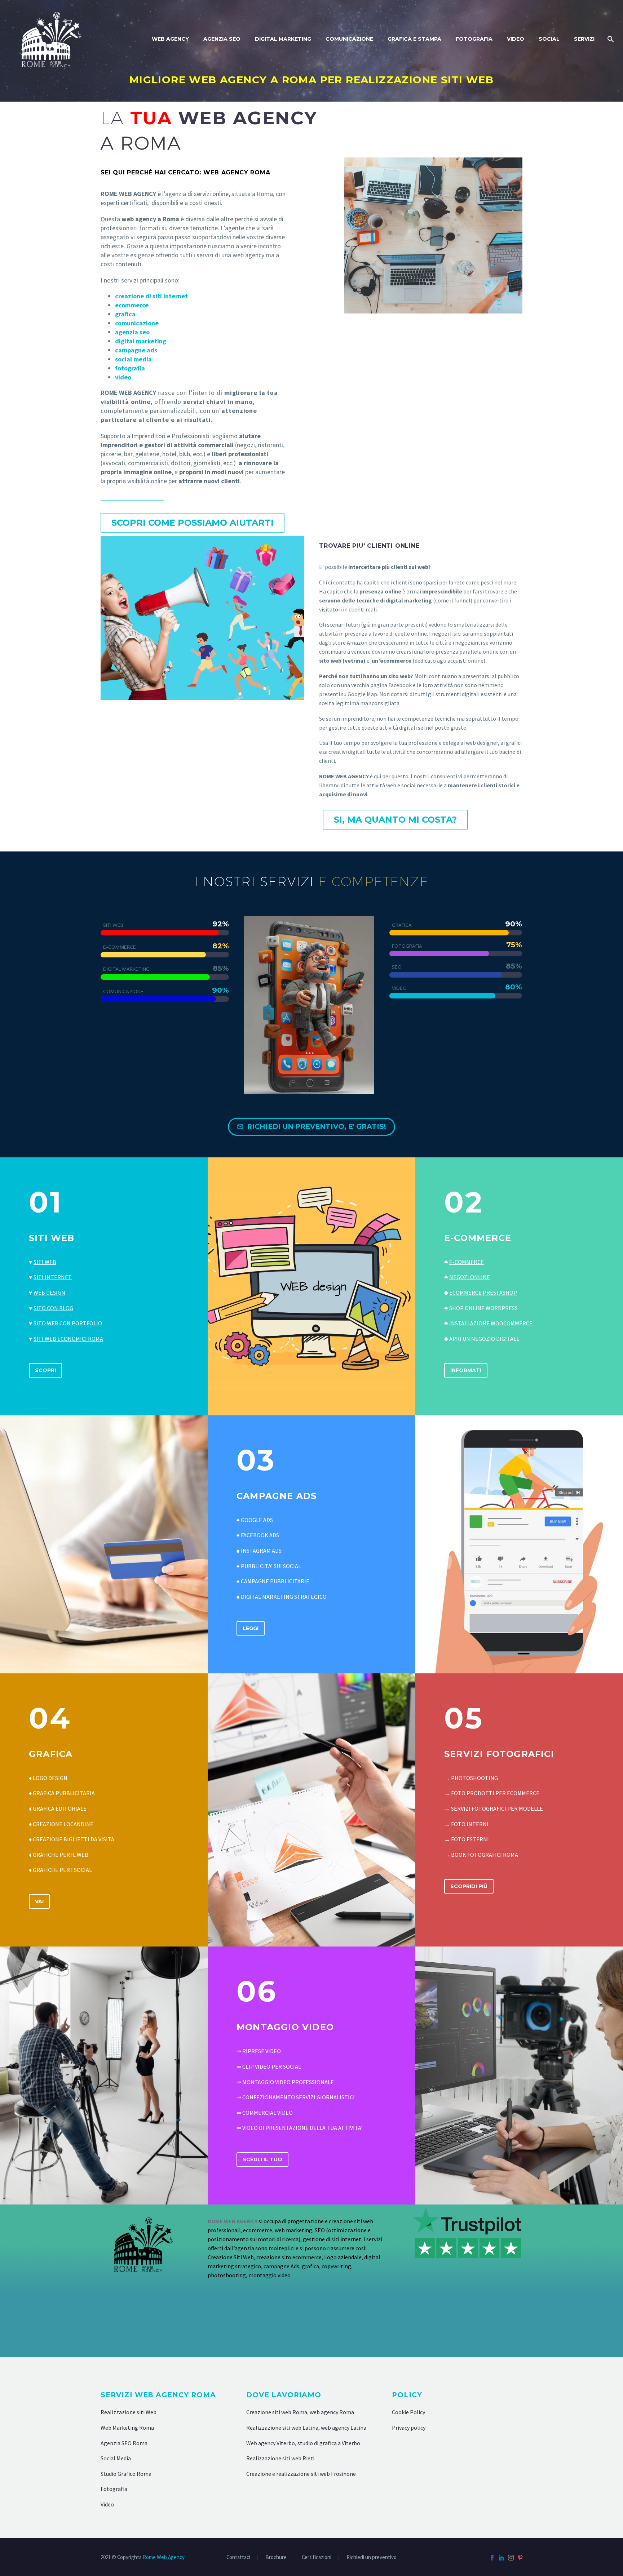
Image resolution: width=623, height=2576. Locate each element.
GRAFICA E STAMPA (414, 39)
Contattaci (238, 2557)
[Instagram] (511, 2558)
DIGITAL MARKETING (283, 39)
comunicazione (137, 323)
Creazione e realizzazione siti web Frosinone (301, 2474)
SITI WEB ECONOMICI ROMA (68, 1339)
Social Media (116, 2458)
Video (107, 2504)
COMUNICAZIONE (349, 39)
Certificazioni (317, 2557)
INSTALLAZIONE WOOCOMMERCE (491, 1323)
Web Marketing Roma (127, 2428)
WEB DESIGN (49, 1293)
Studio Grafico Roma (126, 2474)
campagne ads (136, 350)
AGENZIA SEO (222, 39)
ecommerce (132, 305)
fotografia (130, 368)
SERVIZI (584, 39)
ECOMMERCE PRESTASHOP (483, 1293)
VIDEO (516, 39)
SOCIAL (549, 39)
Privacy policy (409, 2428)
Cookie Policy (408, 2412)
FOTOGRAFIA (474, 39)
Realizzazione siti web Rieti (280, 2458)
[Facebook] (492, 2558)
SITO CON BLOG (53, 1308)
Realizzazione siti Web (129, 2412)
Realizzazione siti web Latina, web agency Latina (306, 2428)
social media (133, 359)
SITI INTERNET (53, 1277)
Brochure (276, 2557)
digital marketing (141, 341)
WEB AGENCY (170, 39)
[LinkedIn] (502, 2558)
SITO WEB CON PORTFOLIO (68, 1323)
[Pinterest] (520, 2558)
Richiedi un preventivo (372, 2557)
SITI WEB (45, 1262)
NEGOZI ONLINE (470, 1277)
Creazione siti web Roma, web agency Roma (300, 2412)
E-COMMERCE (467, 1262)
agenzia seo (132, 332)
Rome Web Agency (164, 2557)
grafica (125, 314)
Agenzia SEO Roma (124, 2443)
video (123, 377)
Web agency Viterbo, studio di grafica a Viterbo (303, 2443)
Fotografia (114, 2489)
